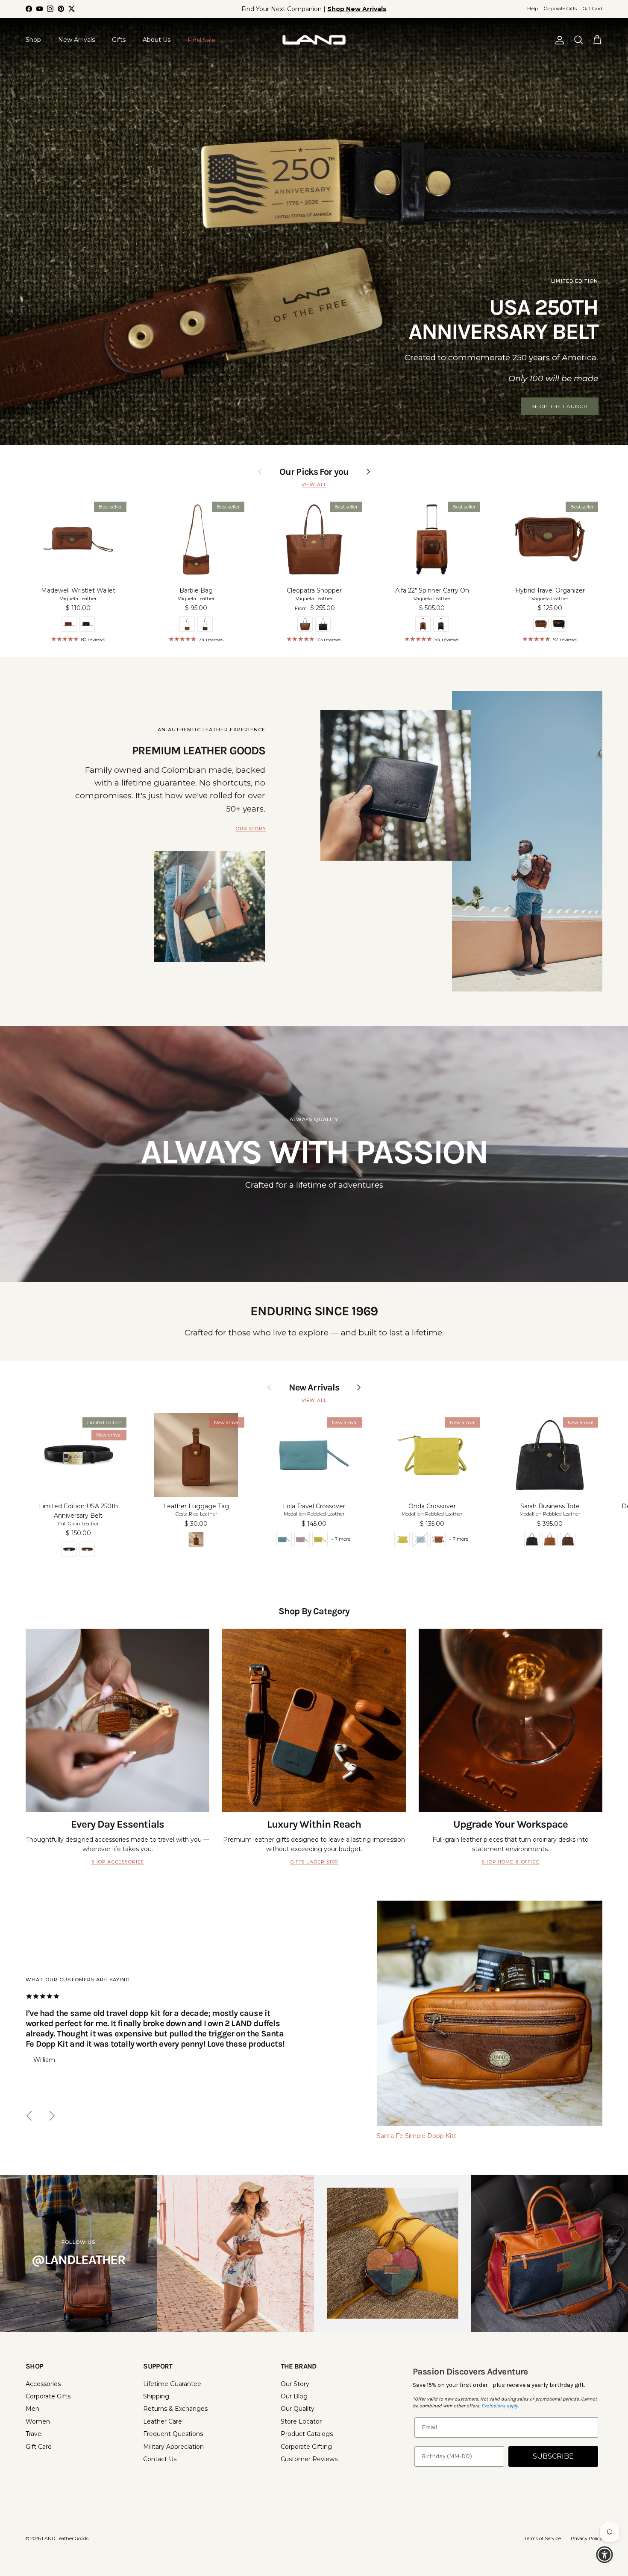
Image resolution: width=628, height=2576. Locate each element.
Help (533, 9)
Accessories (43, 2384)
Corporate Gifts (560, 9)
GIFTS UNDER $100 (314, 1862)
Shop (33, 40)
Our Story (295, 2384)
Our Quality (298, 2409)
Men (32, 2409)
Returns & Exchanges (175, 2409)
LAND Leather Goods (65, 2538)
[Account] (558, 40)
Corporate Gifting (306, 2447)
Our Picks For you (314, 472)
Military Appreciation (173, 2447)
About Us (157, 40)
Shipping (156, 2396)
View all (314, 485)
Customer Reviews (309, 2459)
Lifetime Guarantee (172, 2384)
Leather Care (163, 2421)
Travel (34, 2434)
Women (38, 2421)
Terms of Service (543, 2538)
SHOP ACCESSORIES (117, 1862)
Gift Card (593, 9)
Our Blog (294, 2396)
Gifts (119, 40)
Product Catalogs (307, 2434)
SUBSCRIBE (553, 2456)
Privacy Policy (587, 2538)
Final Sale (201, 40)
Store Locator (301, 2421)
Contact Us (160, 2459)
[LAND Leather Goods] (314, 40)
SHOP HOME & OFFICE (510, 1862)
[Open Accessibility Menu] (605, 2555)
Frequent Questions (173, 2434)
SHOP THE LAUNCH (560, 406)
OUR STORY (251, 829)
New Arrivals (76, 40)
